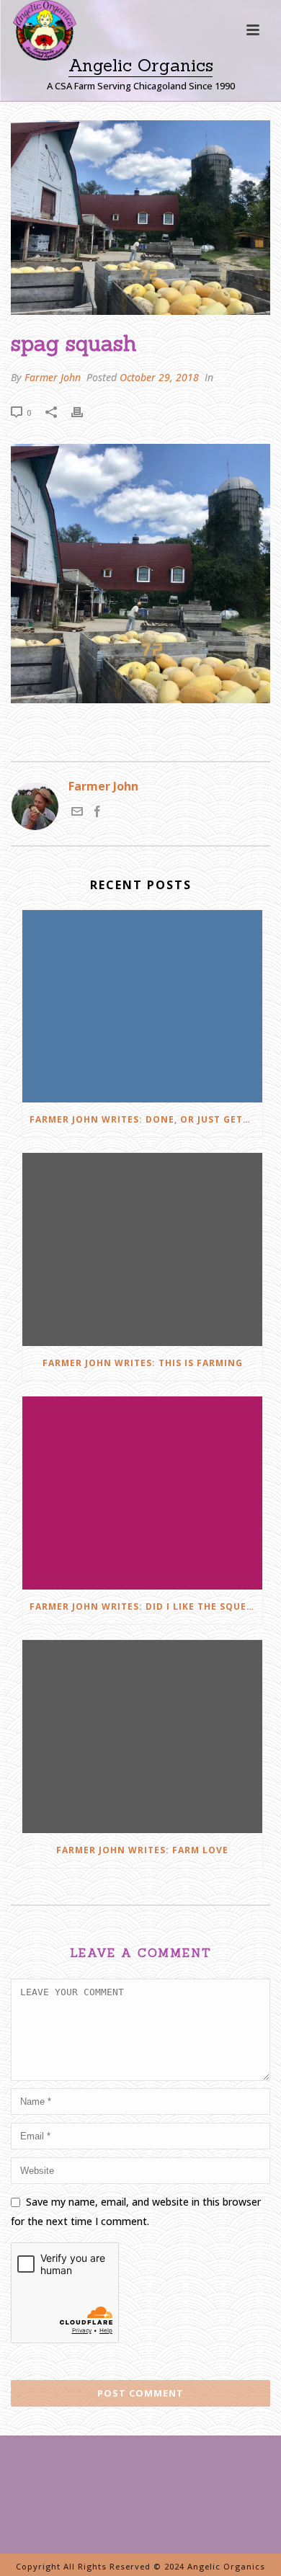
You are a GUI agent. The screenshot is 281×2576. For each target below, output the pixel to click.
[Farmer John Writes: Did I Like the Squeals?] (142, 1493)
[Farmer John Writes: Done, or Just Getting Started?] (142, 1007)
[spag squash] (140, 218)
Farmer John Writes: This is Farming (143, 1363)
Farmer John (53, 377)
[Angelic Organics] (32, 50)
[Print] (84, 412)
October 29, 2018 (159, 377)
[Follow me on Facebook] (97, 813)
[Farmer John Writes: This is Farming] (142, 1249)
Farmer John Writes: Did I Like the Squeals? (146, 1606)
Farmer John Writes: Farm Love (142, 1850)
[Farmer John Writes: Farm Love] (142, 1737)
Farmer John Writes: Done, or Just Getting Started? (146, 1119)
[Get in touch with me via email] (77, 813)
